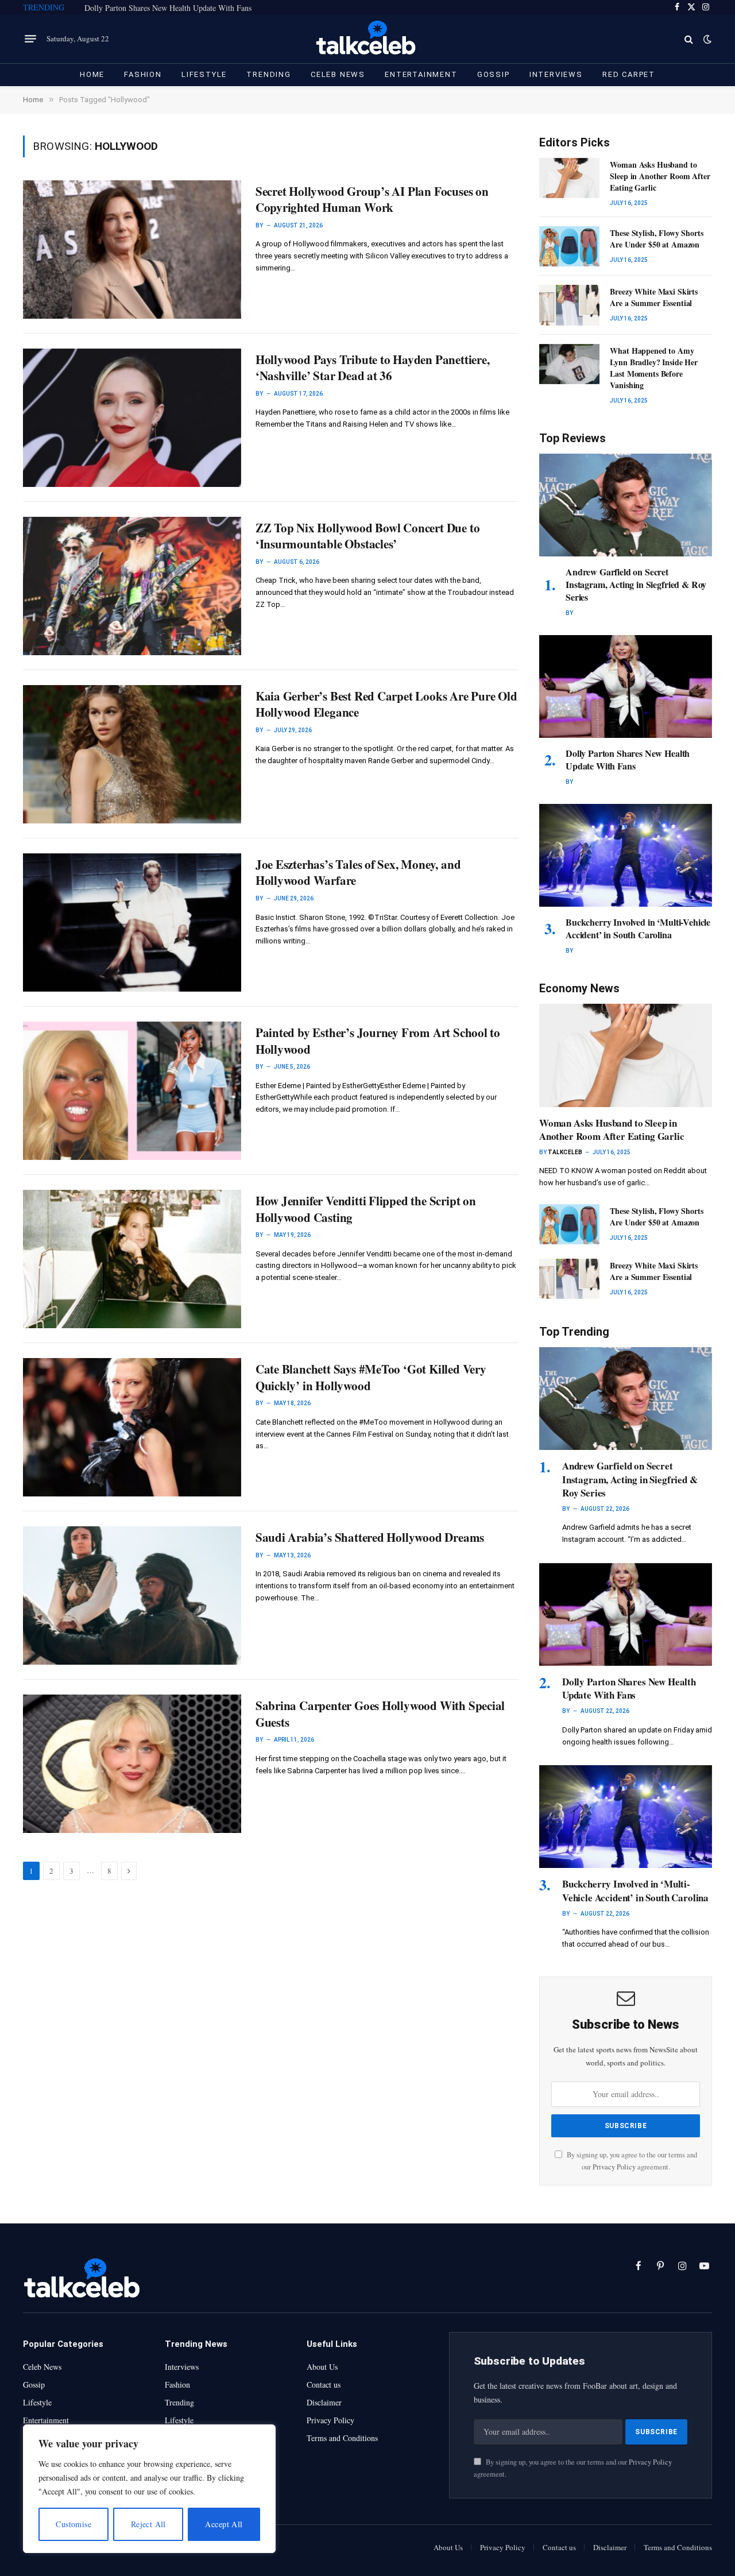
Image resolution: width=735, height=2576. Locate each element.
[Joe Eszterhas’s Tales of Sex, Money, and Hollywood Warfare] (132, 923)
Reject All (148, 2524)
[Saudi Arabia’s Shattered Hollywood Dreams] (132, 1596)
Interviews (556, 74)
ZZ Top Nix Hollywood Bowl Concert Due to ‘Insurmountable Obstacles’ (368, 536)
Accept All (224, 2524)
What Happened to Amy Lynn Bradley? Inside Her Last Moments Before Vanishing (654, 368)
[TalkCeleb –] (368, 39)
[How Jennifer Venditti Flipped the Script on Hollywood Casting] (132, 1259)
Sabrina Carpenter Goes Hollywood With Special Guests (380, 1714)
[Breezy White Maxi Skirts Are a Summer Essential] (569, 305)
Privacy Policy (614, 2167)
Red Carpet (629, 74)
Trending (269, 74)
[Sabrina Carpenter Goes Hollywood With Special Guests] (132, 1764)
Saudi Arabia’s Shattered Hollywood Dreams (370, 1538)
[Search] (689, 39)
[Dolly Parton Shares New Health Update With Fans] (626, 686)
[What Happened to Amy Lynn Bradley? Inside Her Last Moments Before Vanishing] (569, 364)
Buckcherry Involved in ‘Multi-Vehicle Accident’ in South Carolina (638, 929)
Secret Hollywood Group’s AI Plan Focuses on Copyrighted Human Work (372, 200)
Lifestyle (204, 74)
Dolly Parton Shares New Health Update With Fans (168, 8)
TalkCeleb (565, 1152)
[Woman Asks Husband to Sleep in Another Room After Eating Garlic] (569, 178)
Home (92, 74)
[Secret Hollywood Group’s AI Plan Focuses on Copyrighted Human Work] (132, 250)
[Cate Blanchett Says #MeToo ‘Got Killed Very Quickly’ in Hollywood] (132, 1427)
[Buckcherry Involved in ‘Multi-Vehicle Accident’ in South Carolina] (626, 855)
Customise (73, 2524)
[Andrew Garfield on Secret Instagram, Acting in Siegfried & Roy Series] (626, 505)
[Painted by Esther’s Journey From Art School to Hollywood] (132, 1091)
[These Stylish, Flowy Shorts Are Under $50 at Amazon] (569, 246)
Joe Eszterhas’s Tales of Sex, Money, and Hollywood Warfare (358, 873)
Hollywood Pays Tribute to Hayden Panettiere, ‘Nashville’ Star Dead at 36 (373, 368)
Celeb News (338, 74)
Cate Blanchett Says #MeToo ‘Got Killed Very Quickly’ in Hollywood (371, 1377)
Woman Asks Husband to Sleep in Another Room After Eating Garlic (660, 176)
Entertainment (421, 74)
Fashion (143, 74)
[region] (149, 2489)
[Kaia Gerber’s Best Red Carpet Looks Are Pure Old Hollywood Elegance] (132, 754)
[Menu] (30, 39)
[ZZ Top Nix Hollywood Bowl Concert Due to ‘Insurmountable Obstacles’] (132, 586)
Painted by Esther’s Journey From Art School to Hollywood (378, 1041)
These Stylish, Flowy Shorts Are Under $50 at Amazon (656, 239)
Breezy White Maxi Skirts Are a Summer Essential (654, 297)
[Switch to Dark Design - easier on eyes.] (706, 39)
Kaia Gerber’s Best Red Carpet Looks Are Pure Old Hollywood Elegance (386, 704)
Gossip (494, 74)
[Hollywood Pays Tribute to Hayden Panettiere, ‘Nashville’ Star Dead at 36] (132, 418)
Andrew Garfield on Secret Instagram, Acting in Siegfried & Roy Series (636, 584)
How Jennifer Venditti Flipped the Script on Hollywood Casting (366, 1209)
